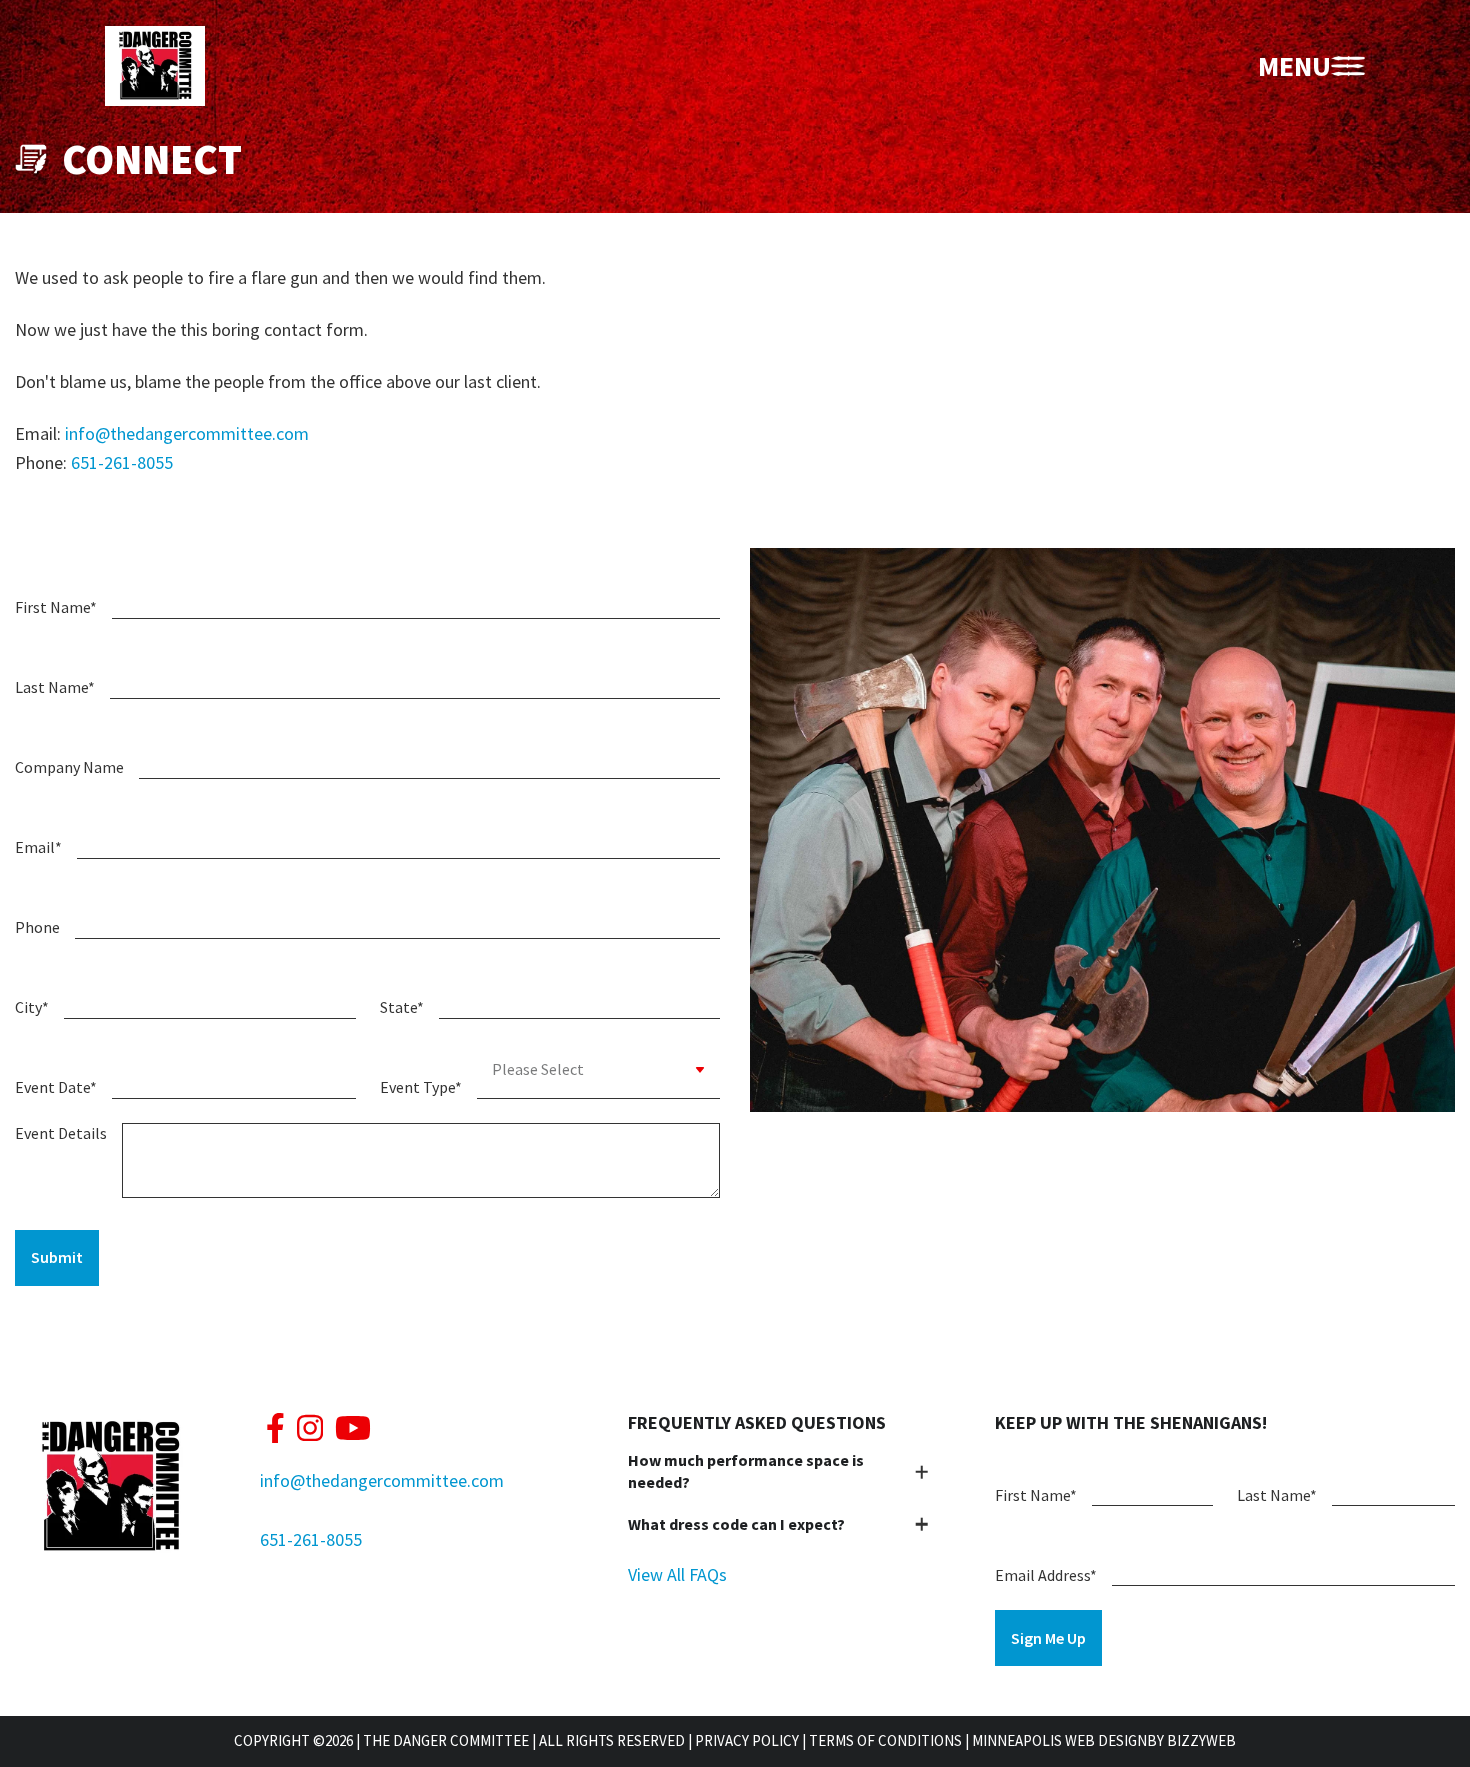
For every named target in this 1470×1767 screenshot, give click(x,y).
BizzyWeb (1201, 1740)
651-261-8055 (122, 462)
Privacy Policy (747, 1740)
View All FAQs (677, 1574)
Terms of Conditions (885, 1740)
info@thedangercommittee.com (187, 433)
